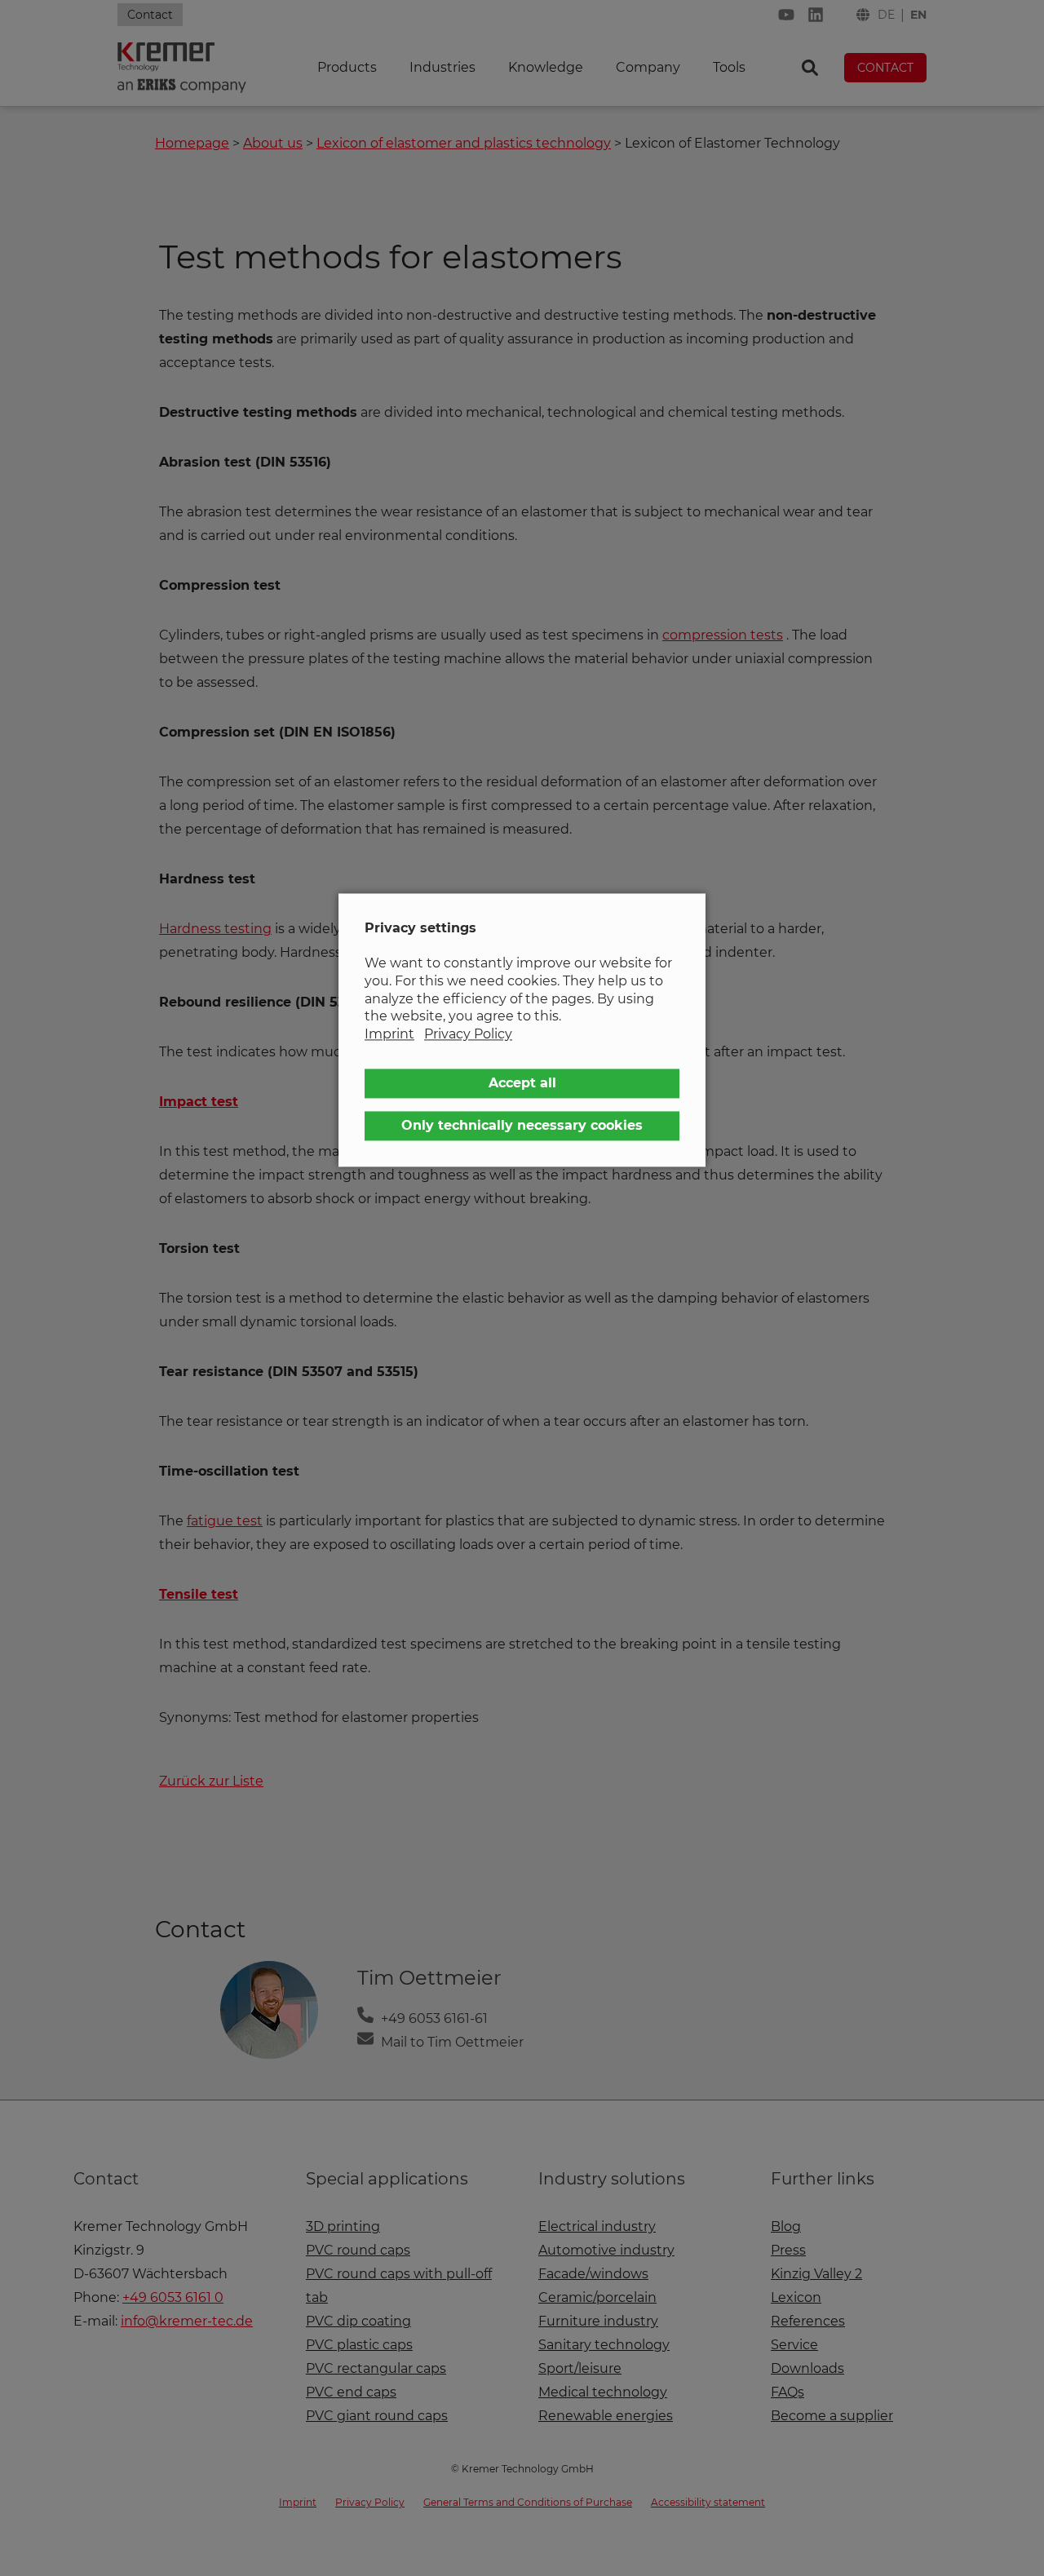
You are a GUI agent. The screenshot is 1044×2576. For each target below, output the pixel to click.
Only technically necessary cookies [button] (522, 1126)
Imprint (389, 1034)
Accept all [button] (522, 1084)
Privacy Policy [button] (468, 1034)
